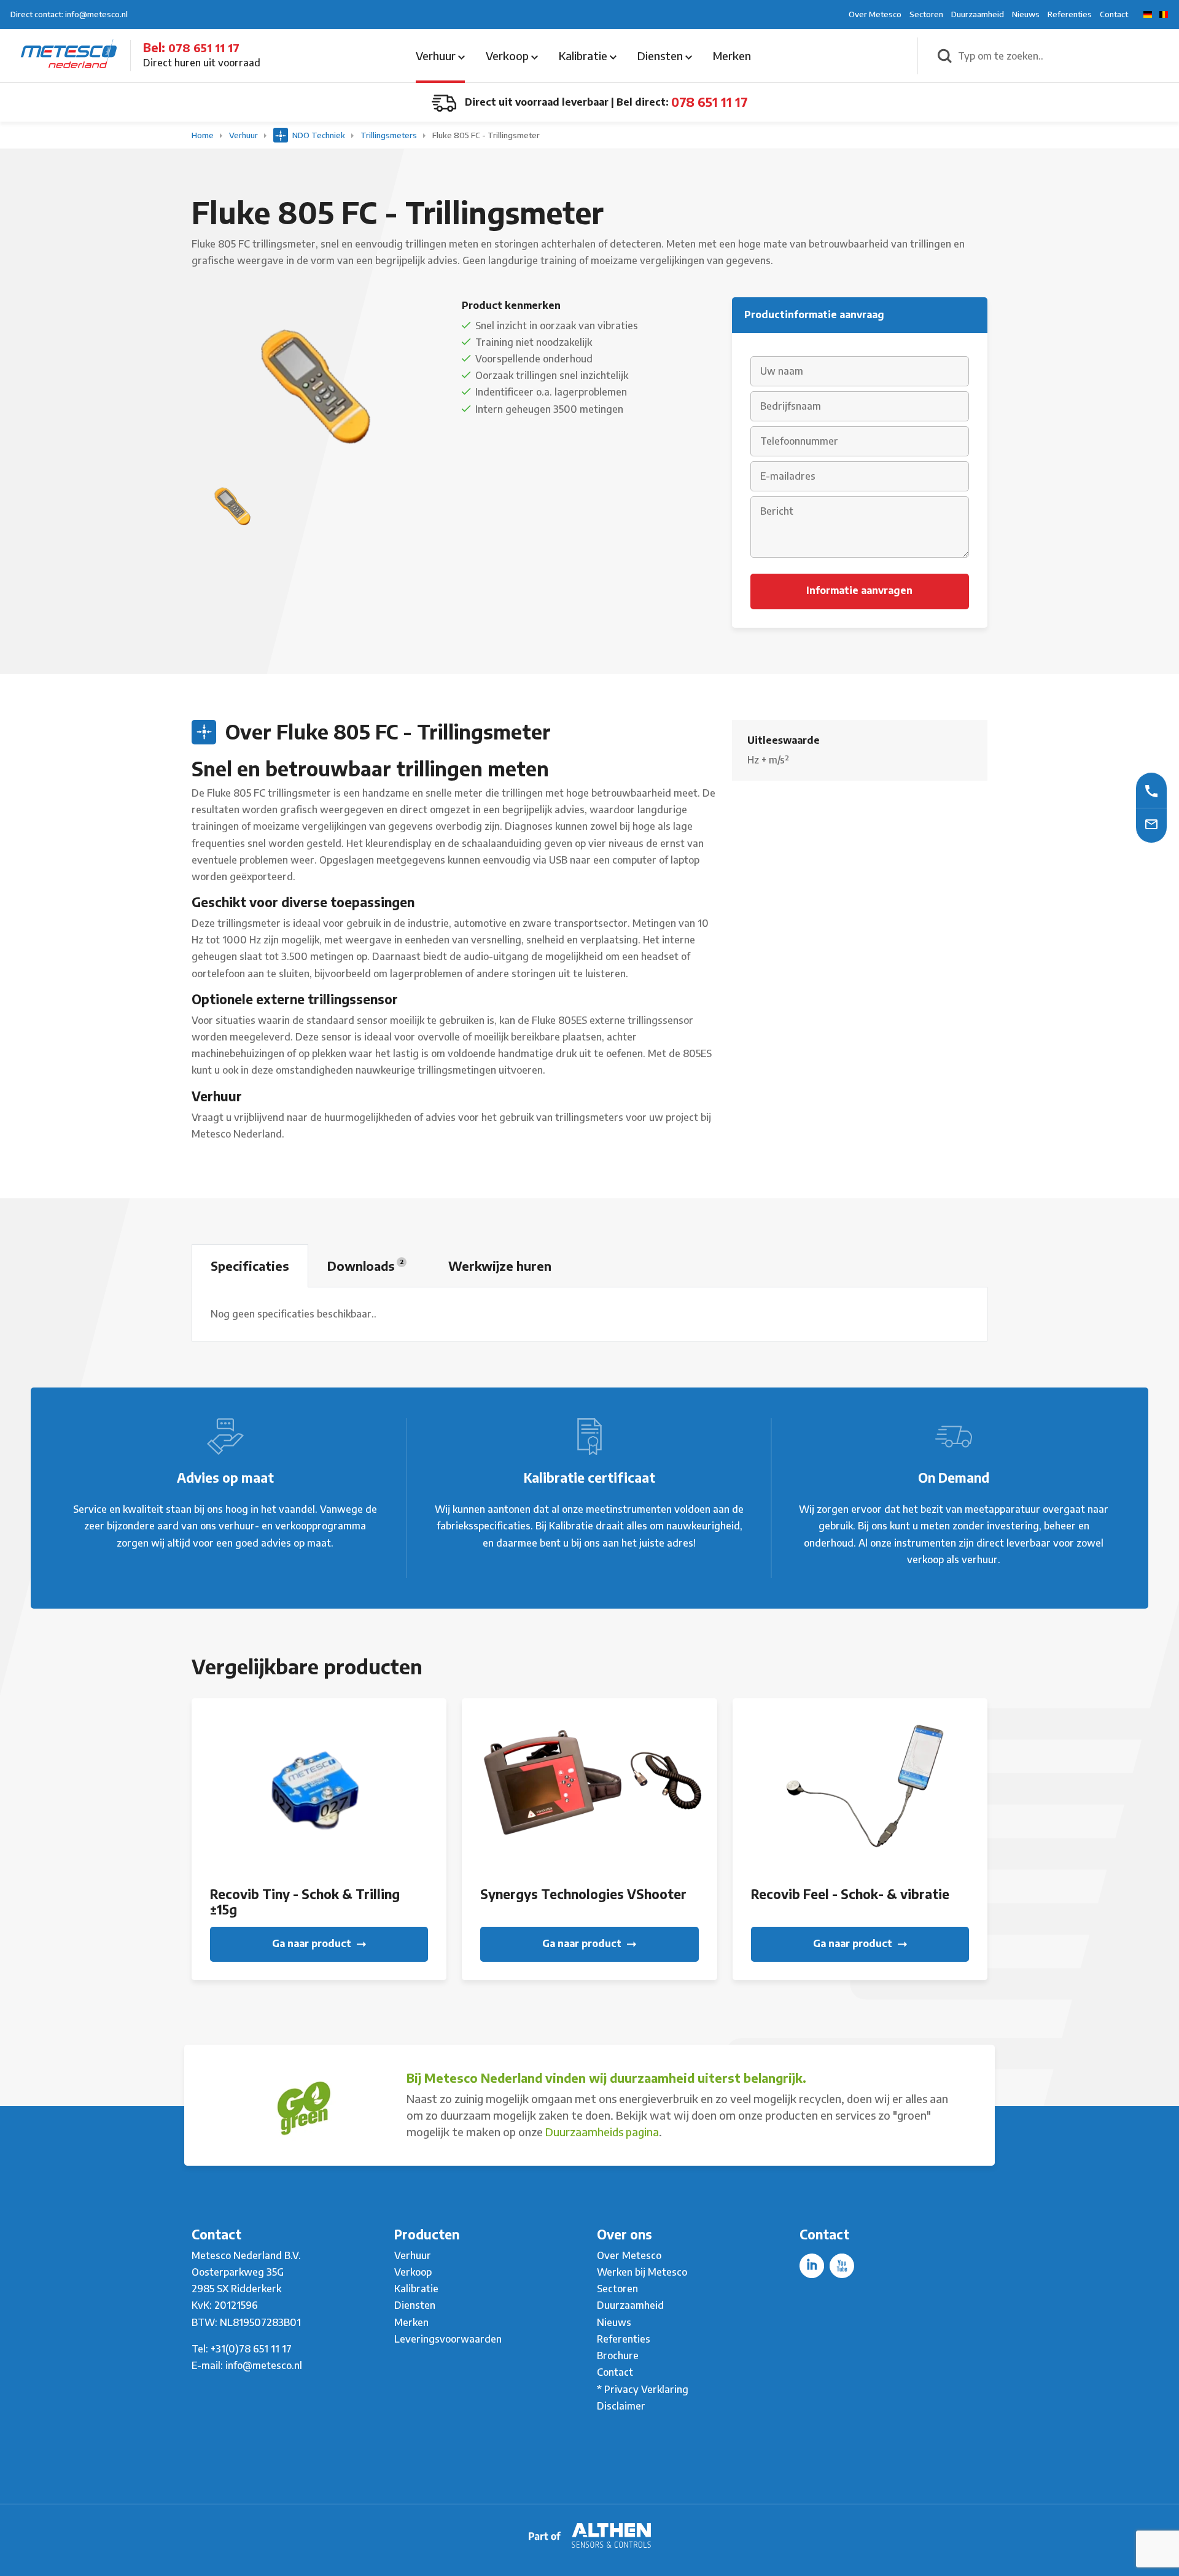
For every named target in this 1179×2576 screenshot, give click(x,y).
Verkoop (508, 56)
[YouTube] (842, 2266)
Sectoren (926, 14)
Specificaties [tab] (250, 1266)
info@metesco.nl (264, 2365)
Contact (1114, 14)
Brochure (618, 2355)
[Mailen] (1151, 823)
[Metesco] (69, 55)
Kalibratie (584, 56)
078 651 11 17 (204, 48)
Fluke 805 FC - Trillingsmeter (486, 135)
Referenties (1070, 14)
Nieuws (1026, 14)
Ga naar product (313, 1943)
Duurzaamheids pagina (602, 2132)
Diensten (661, 56)
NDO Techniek (319, 135)
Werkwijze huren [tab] (500, 1266)
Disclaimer (621, 2406)
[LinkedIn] (812, 2266)
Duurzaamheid (978, 14)
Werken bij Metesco (642, 2272)
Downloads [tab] (365, 1266)
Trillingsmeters (390, 135)
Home (204, 135)
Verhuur (437, 56)
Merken (732, 56)
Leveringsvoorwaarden (448, 2339)
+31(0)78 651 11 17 (251, 2349)
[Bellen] (1151, 790)
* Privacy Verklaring (643, 2389)
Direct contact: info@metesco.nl (69, 14)
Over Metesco (875, 14)
